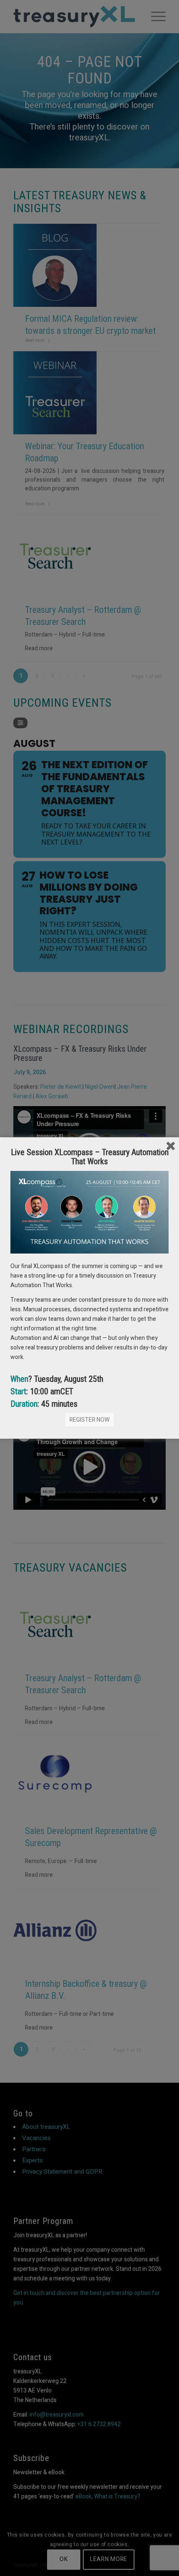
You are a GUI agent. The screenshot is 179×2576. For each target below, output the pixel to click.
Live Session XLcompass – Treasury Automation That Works (90, 1157)
